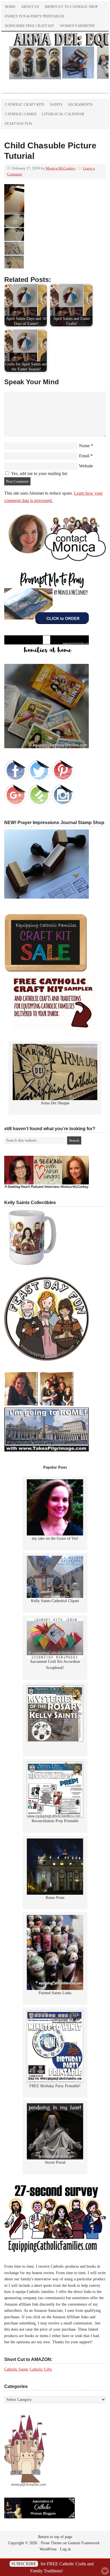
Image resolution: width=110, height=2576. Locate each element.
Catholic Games (21, 114)
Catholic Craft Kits (25, 104)
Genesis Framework (84, 2543)
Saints (56, 104)
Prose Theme (51, 2543)
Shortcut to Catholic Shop (70, 8)
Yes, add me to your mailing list (38, 473)
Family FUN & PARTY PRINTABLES (35, 16)
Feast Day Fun (18, 124)
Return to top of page (55, 2537)
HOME (10, 7)
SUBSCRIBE (24, 2564)
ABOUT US (30, 7)
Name (84, 446)
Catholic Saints (16, 2369)
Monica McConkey (61, 168)
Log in (65, 2549)
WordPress (48, 2549)
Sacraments (80, 104)
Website (86, 466)
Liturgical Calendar (63, 114)
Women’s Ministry (77, 26)
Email (84, 456)
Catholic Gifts (41, 2369)
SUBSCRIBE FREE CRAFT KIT (29, 26)
